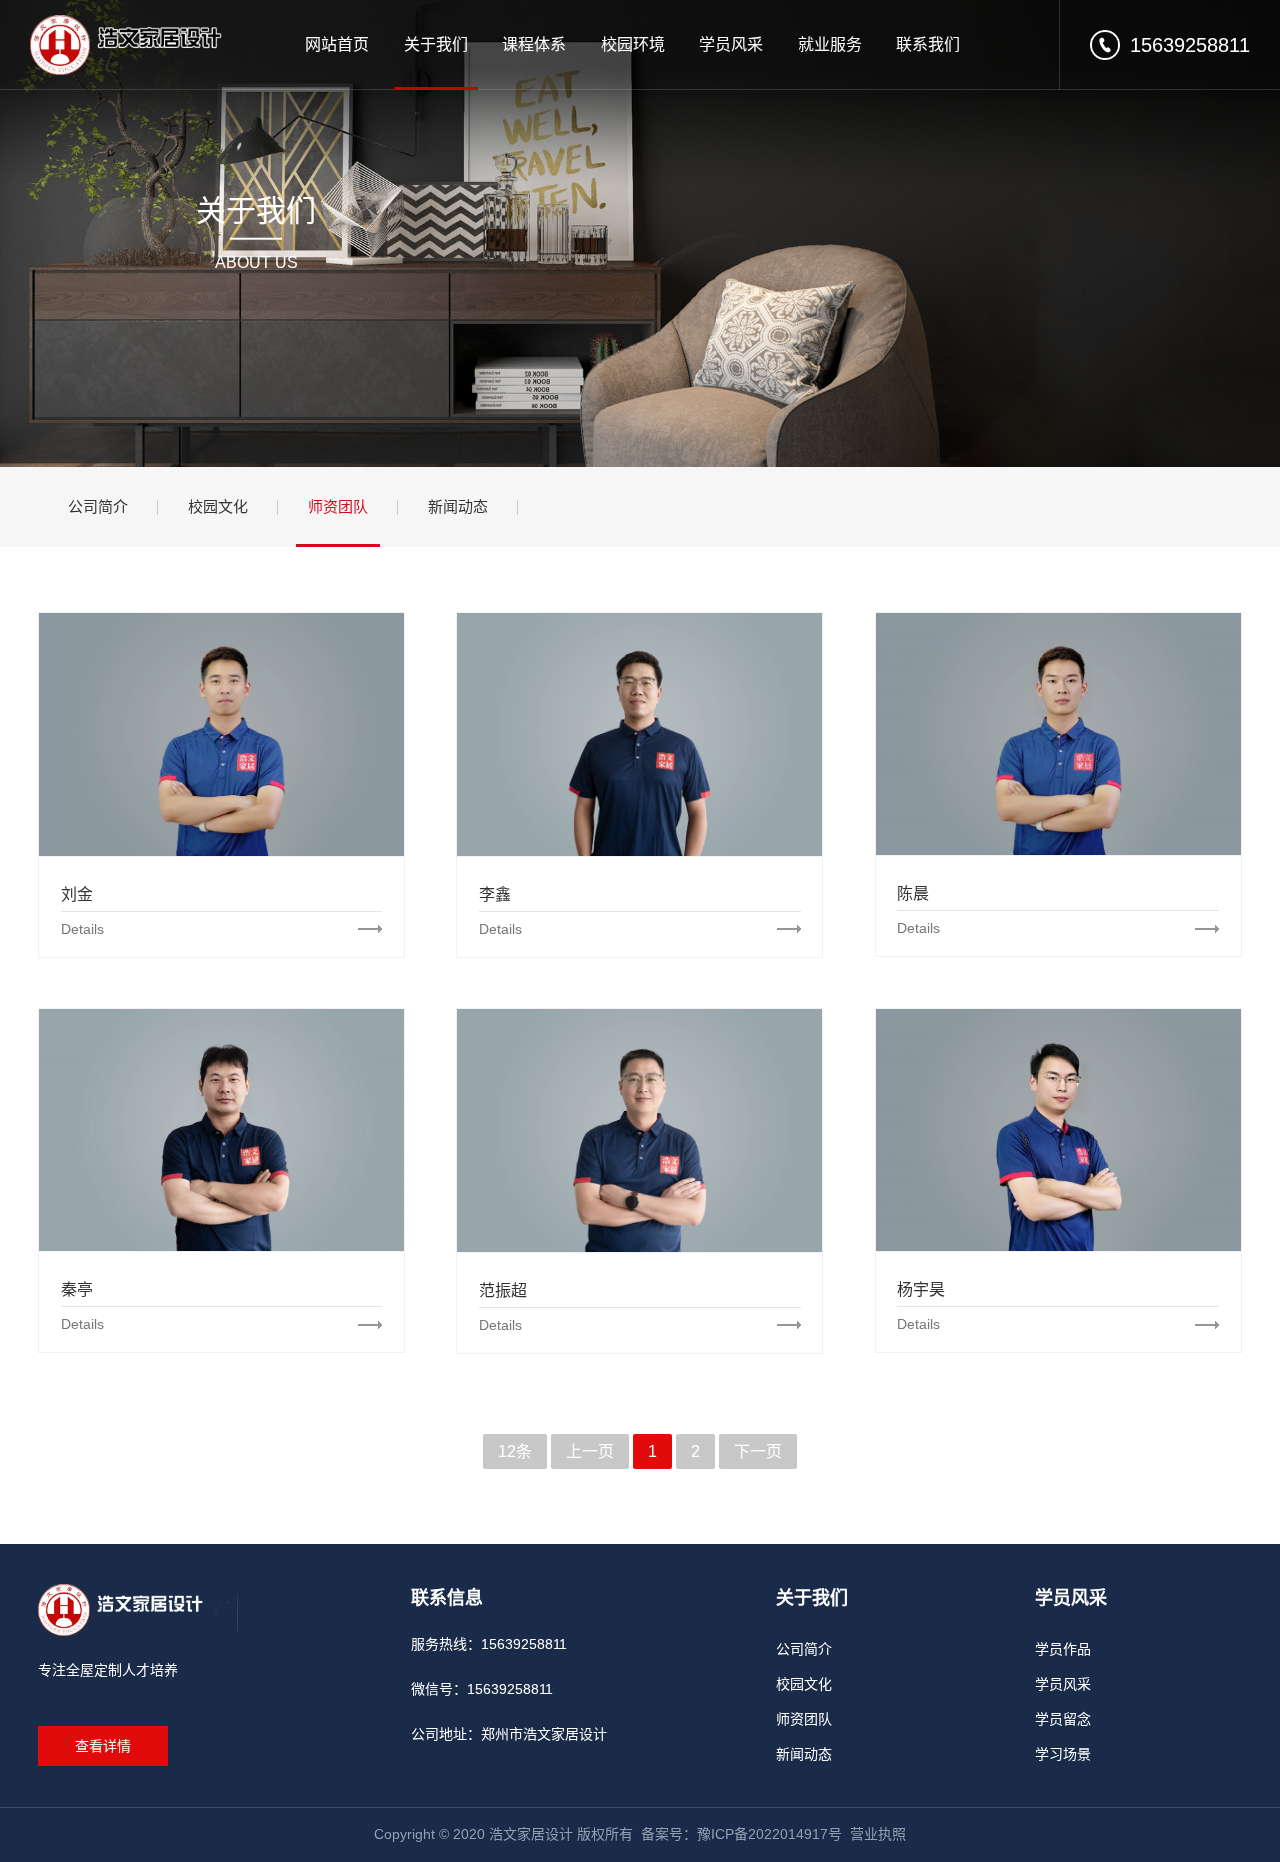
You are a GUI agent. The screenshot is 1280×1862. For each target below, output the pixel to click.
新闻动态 (458, 506)
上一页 (590, 1451)
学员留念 (1063, 1719)
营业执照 (878, 1834)
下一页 (758, 1451)
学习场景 (1063, 1754)
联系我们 (928, 44)
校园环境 (633, 44)
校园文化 (218, 506)
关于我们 (436, 44)
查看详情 (103, 1746)
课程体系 (534, 44)
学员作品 (1063, 1649)
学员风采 (731, 44)
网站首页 (337, 44)
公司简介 (98, 506)
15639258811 (1190, 45)
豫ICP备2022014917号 (769, 1834)
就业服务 (830, 44)
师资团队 (338, 506)
